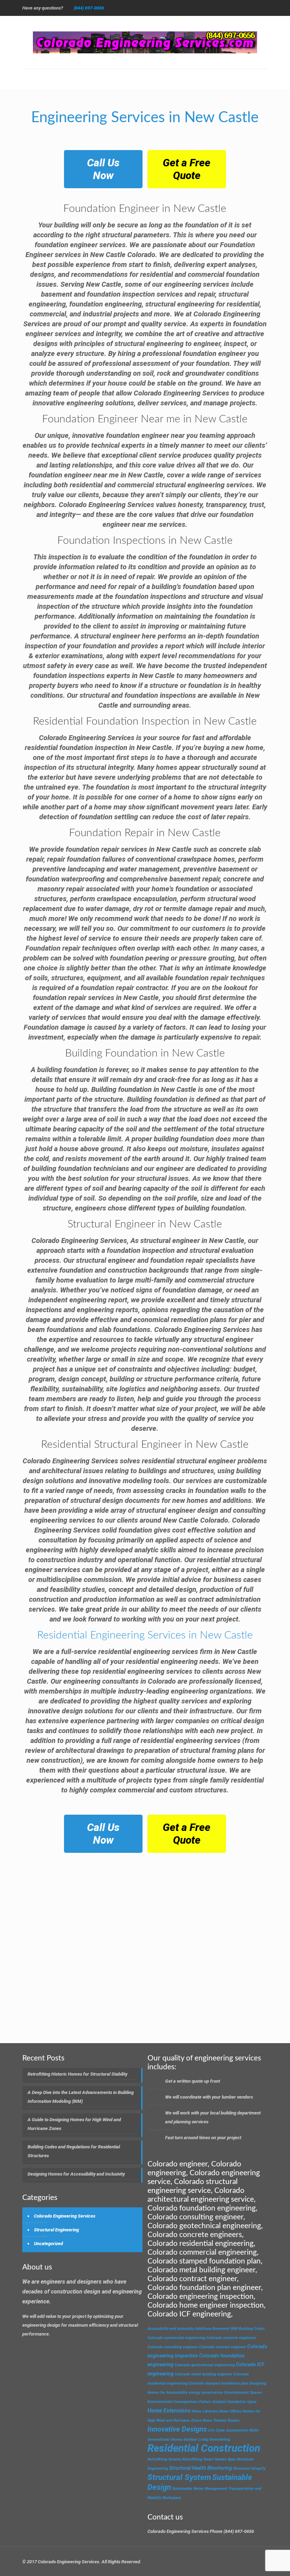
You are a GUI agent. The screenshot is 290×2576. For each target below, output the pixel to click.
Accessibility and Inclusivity (171, 2329)
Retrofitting (157, 2459)
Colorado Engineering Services (65, 2216)
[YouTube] (235, 8)
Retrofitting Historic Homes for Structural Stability (77, 2074)
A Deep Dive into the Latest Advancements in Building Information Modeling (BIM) (81, 2097)
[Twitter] (216, 8)
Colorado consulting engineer (173, 2347)
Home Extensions (169, 2411)
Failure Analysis (213, 2402)
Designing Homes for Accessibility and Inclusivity (76, 2174)
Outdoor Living (196, 2440)
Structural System (179, 2477)
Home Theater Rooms (221, 2420)
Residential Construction (204, 2448)
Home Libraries (205, 2411)
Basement (221, 2329)
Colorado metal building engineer (204, 2374)
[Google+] (207, 8)
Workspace (172, 2498)
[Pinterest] (264, 8)
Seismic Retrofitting (185, 2459)
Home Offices (230, 2411)
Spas (231, 2459)
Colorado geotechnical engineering (205, 2365)
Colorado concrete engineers (231, 2338)
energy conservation (206, 2393)
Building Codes (252, 2329)
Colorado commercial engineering (176, 2338)
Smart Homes (215, 2459)
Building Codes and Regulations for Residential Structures (74, 2151)
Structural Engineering (56, 2230)
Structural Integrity (249, 2468)
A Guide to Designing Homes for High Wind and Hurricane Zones (74, 2124)
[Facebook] (197, 8)
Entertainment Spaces (243, 2393)
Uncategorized (48, 2244)
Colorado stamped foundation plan (218, 2383)
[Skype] (188, 8)
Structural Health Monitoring (201, 2468)
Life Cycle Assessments (228, 2430)
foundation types (242, 2402)
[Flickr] (245, 8)
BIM (234, 2329)
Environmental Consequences (173, 2402)
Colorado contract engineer (223, 2347)
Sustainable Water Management (200, 2489)
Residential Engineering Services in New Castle (145, 1635)
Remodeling (220, 2440)
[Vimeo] (226, 8)
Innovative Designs (177, 2429)
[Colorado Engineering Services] (145, 42)
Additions (203, 2329)
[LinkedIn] (254, 8)
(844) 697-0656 (89, 8)
